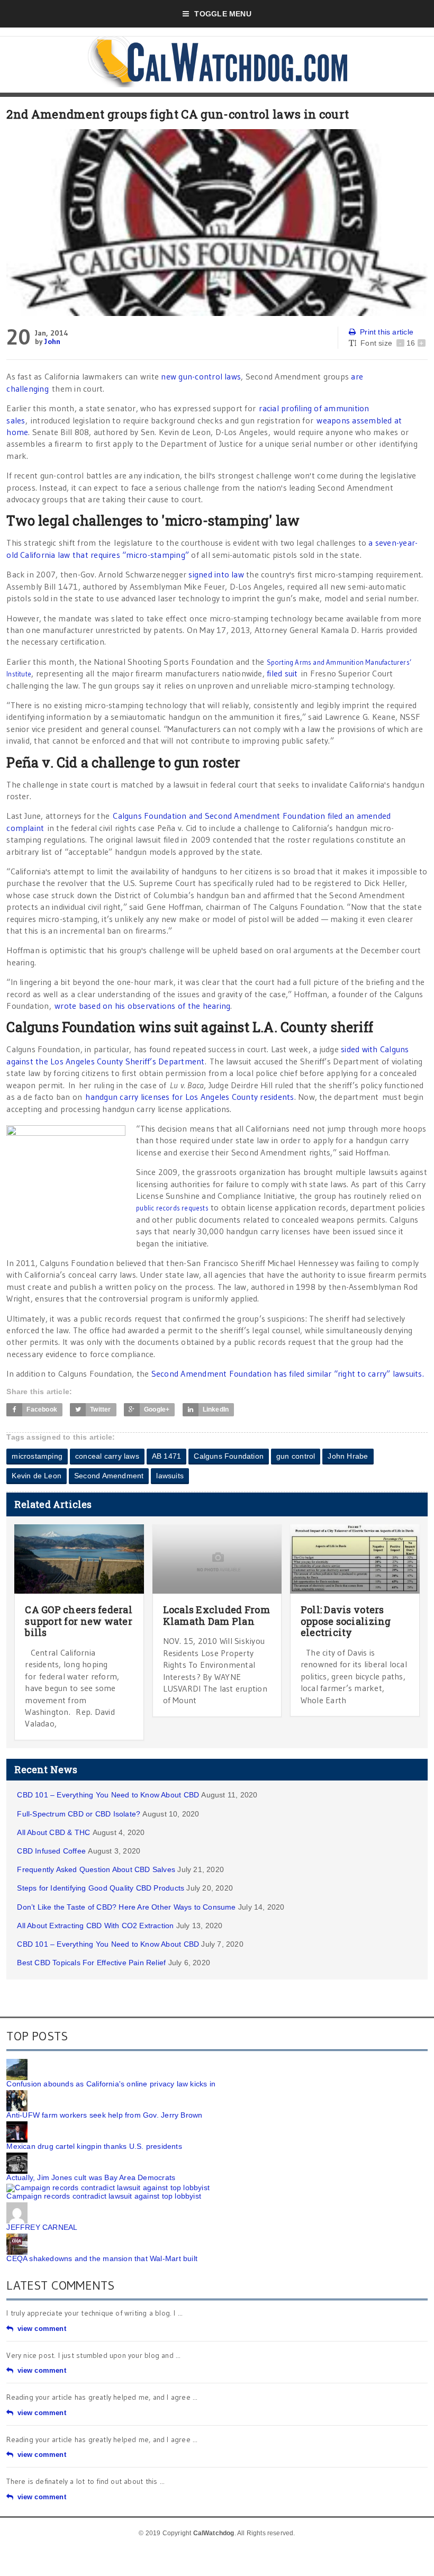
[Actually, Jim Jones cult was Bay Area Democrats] (17, 2156)
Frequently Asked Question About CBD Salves (96, 1869)
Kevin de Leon (37, 1476)
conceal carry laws (107, 1456)
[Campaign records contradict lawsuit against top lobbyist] (108, 2188)
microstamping (37, 1456)
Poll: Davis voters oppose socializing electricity (346, 1621)
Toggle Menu (223, 14)
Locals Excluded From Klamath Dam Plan (216, 1615)
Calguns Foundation (229, 1456)
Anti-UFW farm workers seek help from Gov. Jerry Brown (104, 2115)
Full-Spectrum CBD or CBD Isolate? (79, 1814)
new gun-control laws (201, 376)
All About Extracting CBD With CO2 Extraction (95, 1926)
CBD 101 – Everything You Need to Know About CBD (108, 1795)
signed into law (216, 574)
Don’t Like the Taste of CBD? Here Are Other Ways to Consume (126, 1907)
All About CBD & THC (53, 1832)
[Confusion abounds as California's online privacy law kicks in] (17, 2063)
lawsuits (170, 1476)
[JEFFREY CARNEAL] (17, 2206)
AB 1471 (166, 1456)
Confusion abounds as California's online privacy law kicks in (111, 2084)
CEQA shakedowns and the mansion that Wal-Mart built (102, 2258)
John (52, 341)
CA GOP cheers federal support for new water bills (79, 1621)
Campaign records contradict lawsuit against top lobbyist (104, 2196)
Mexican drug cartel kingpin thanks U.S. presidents (94, 2146)
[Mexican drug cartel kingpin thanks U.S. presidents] (17, 2125)
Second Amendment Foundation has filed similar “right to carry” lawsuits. (288, 1373)
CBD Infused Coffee (51, 1851)
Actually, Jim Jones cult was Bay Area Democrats (91, 2177)
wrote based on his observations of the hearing (142, 1006)
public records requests (172, 1208)
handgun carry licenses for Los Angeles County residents (189, 1097)
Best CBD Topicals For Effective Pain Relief (91, 1963)
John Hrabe (348, 1456)
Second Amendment (109, 1476)
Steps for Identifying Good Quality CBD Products (101, 1888)
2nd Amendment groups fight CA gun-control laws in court (178, 114)
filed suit (282, 673)
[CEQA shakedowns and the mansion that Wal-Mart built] (17, 2237)
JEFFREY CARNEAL (42, 2227)
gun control (296, 1456)
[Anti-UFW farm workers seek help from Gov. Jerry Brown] (17, 2094)
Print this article (387, 332)
